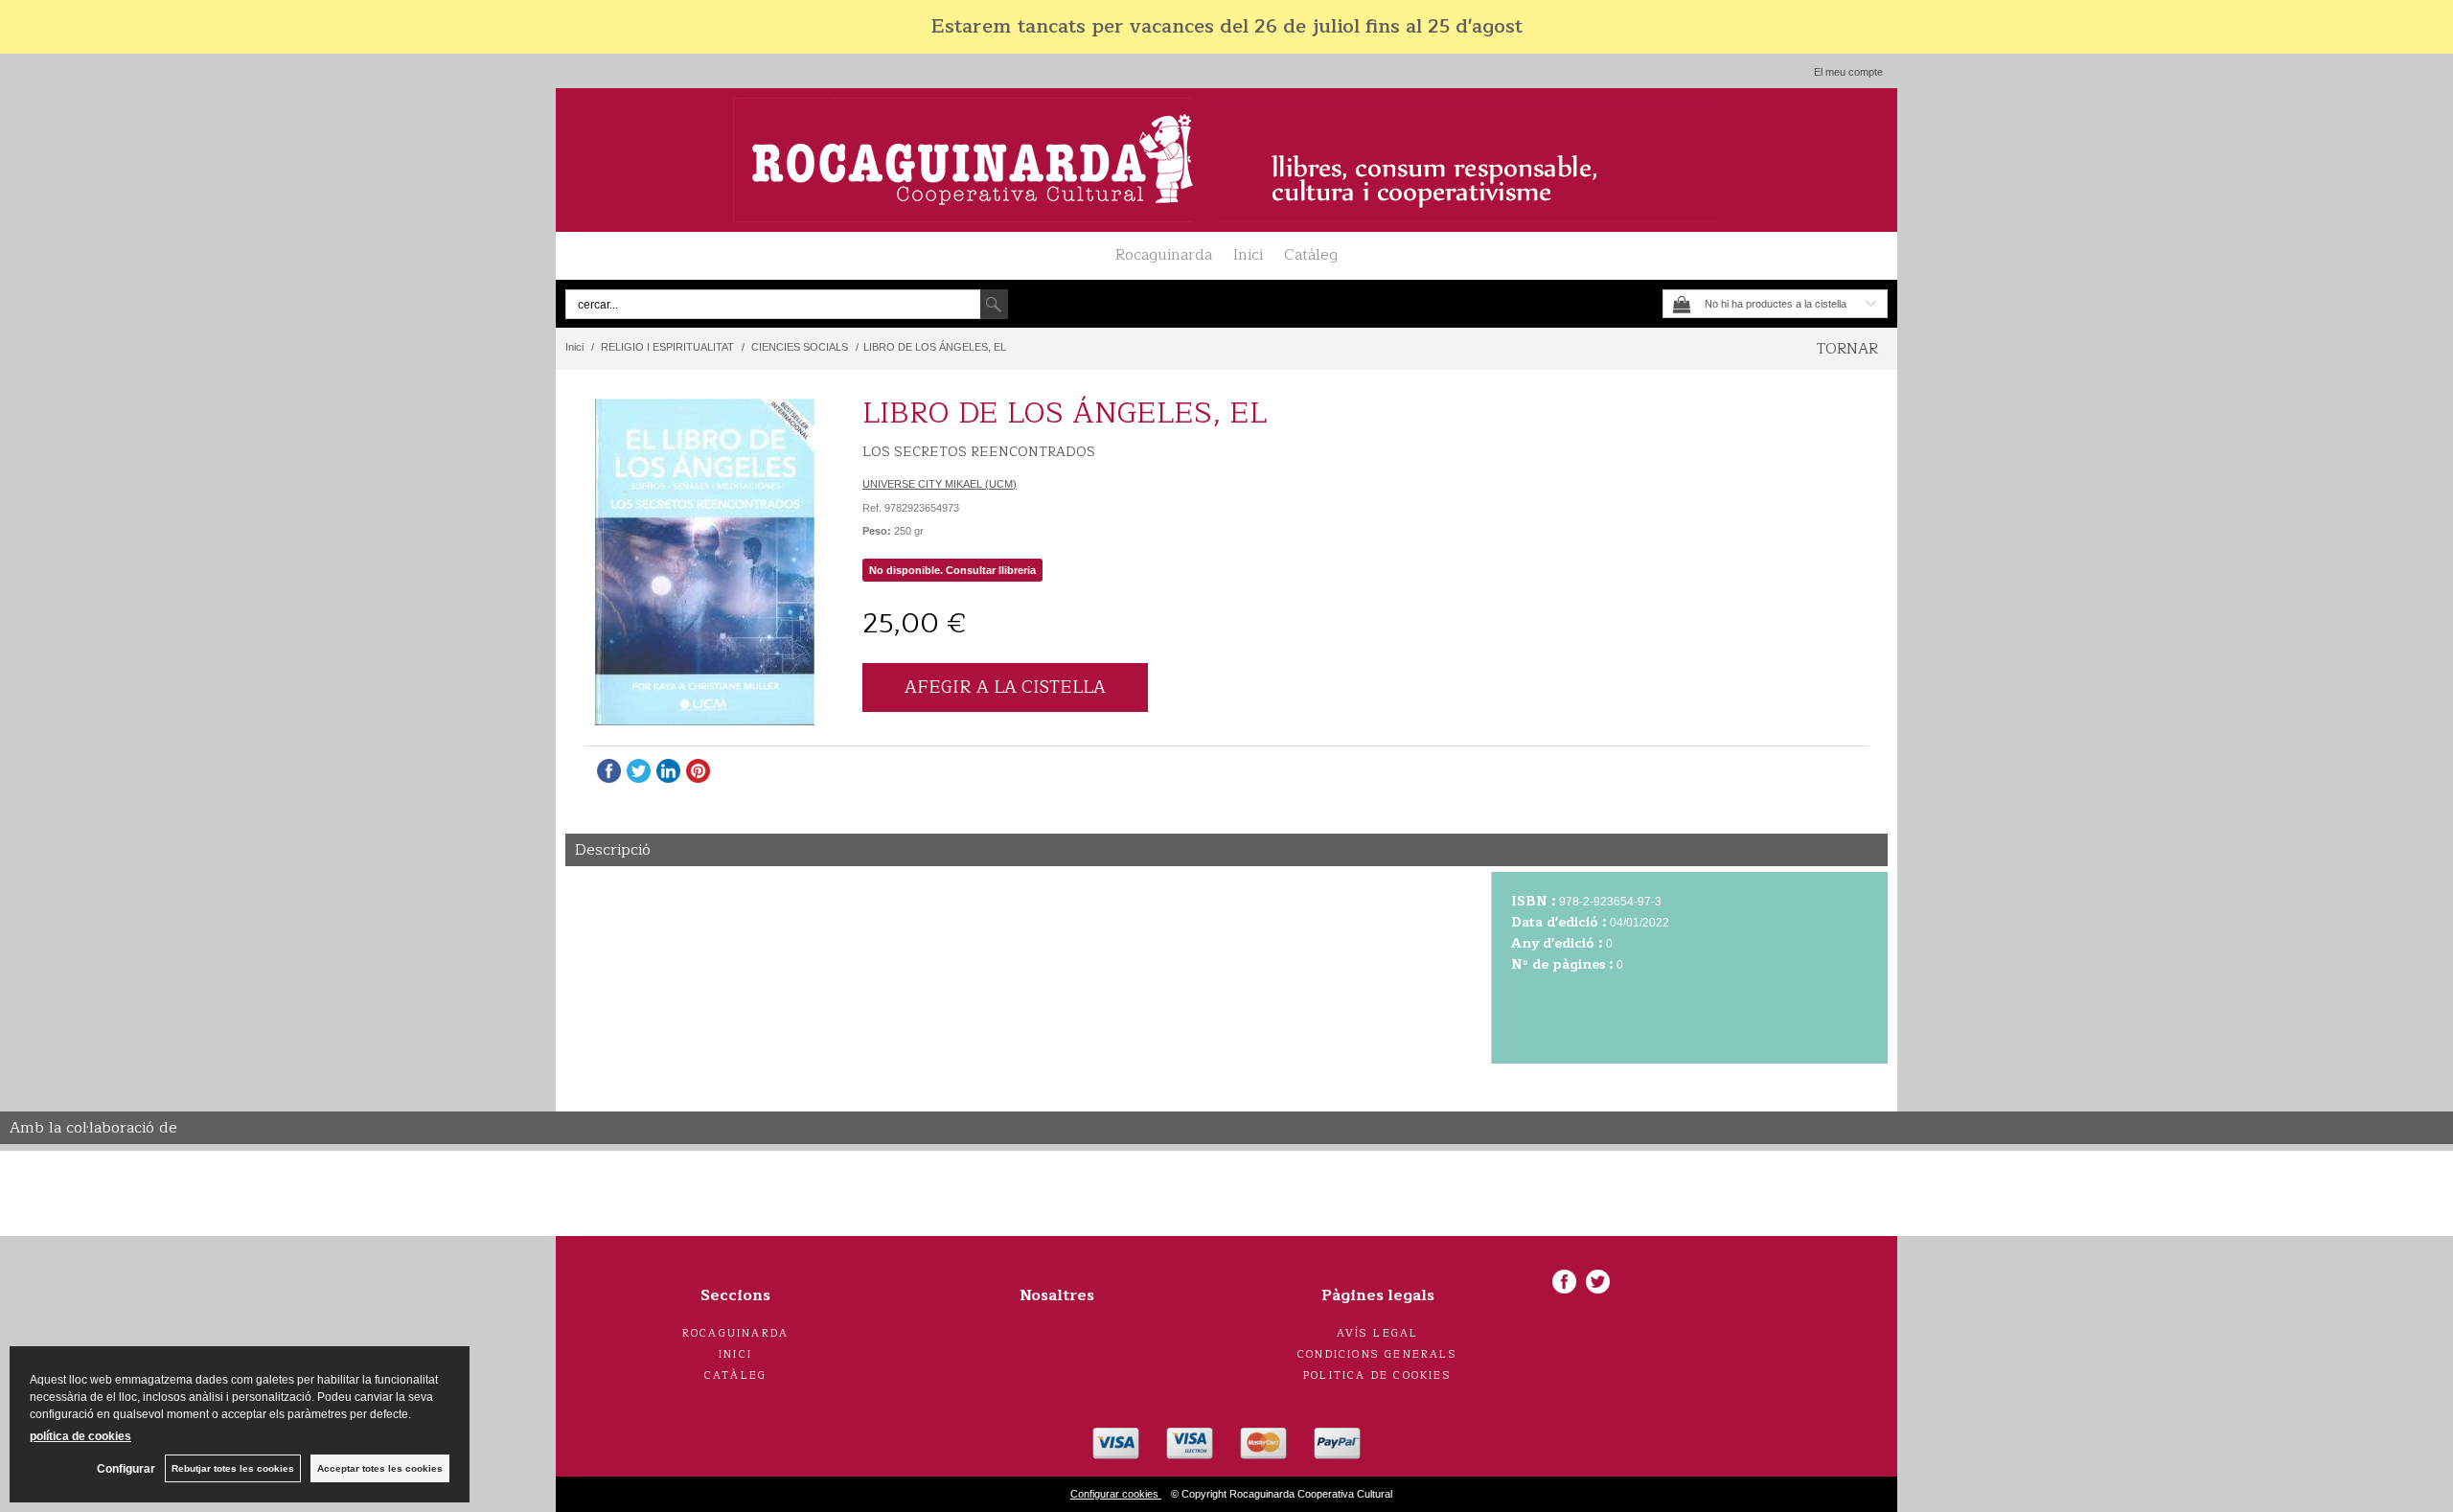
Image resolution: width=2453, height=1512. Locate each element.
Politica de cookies (1377, 1375)
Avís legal (1378, 1333)
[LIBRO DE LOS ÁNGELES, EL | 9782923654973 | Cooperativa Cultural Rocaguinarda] (704, 562)
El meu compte (1848, 72)
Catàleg (1311, 255)
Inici (1248, 255)
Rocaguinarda (1164, 255)
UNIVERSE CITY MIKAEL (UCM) (940, 484)
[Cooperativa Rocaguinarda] (1226, 160)
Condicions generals (1377, 1354)
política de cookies (80, 1436)
